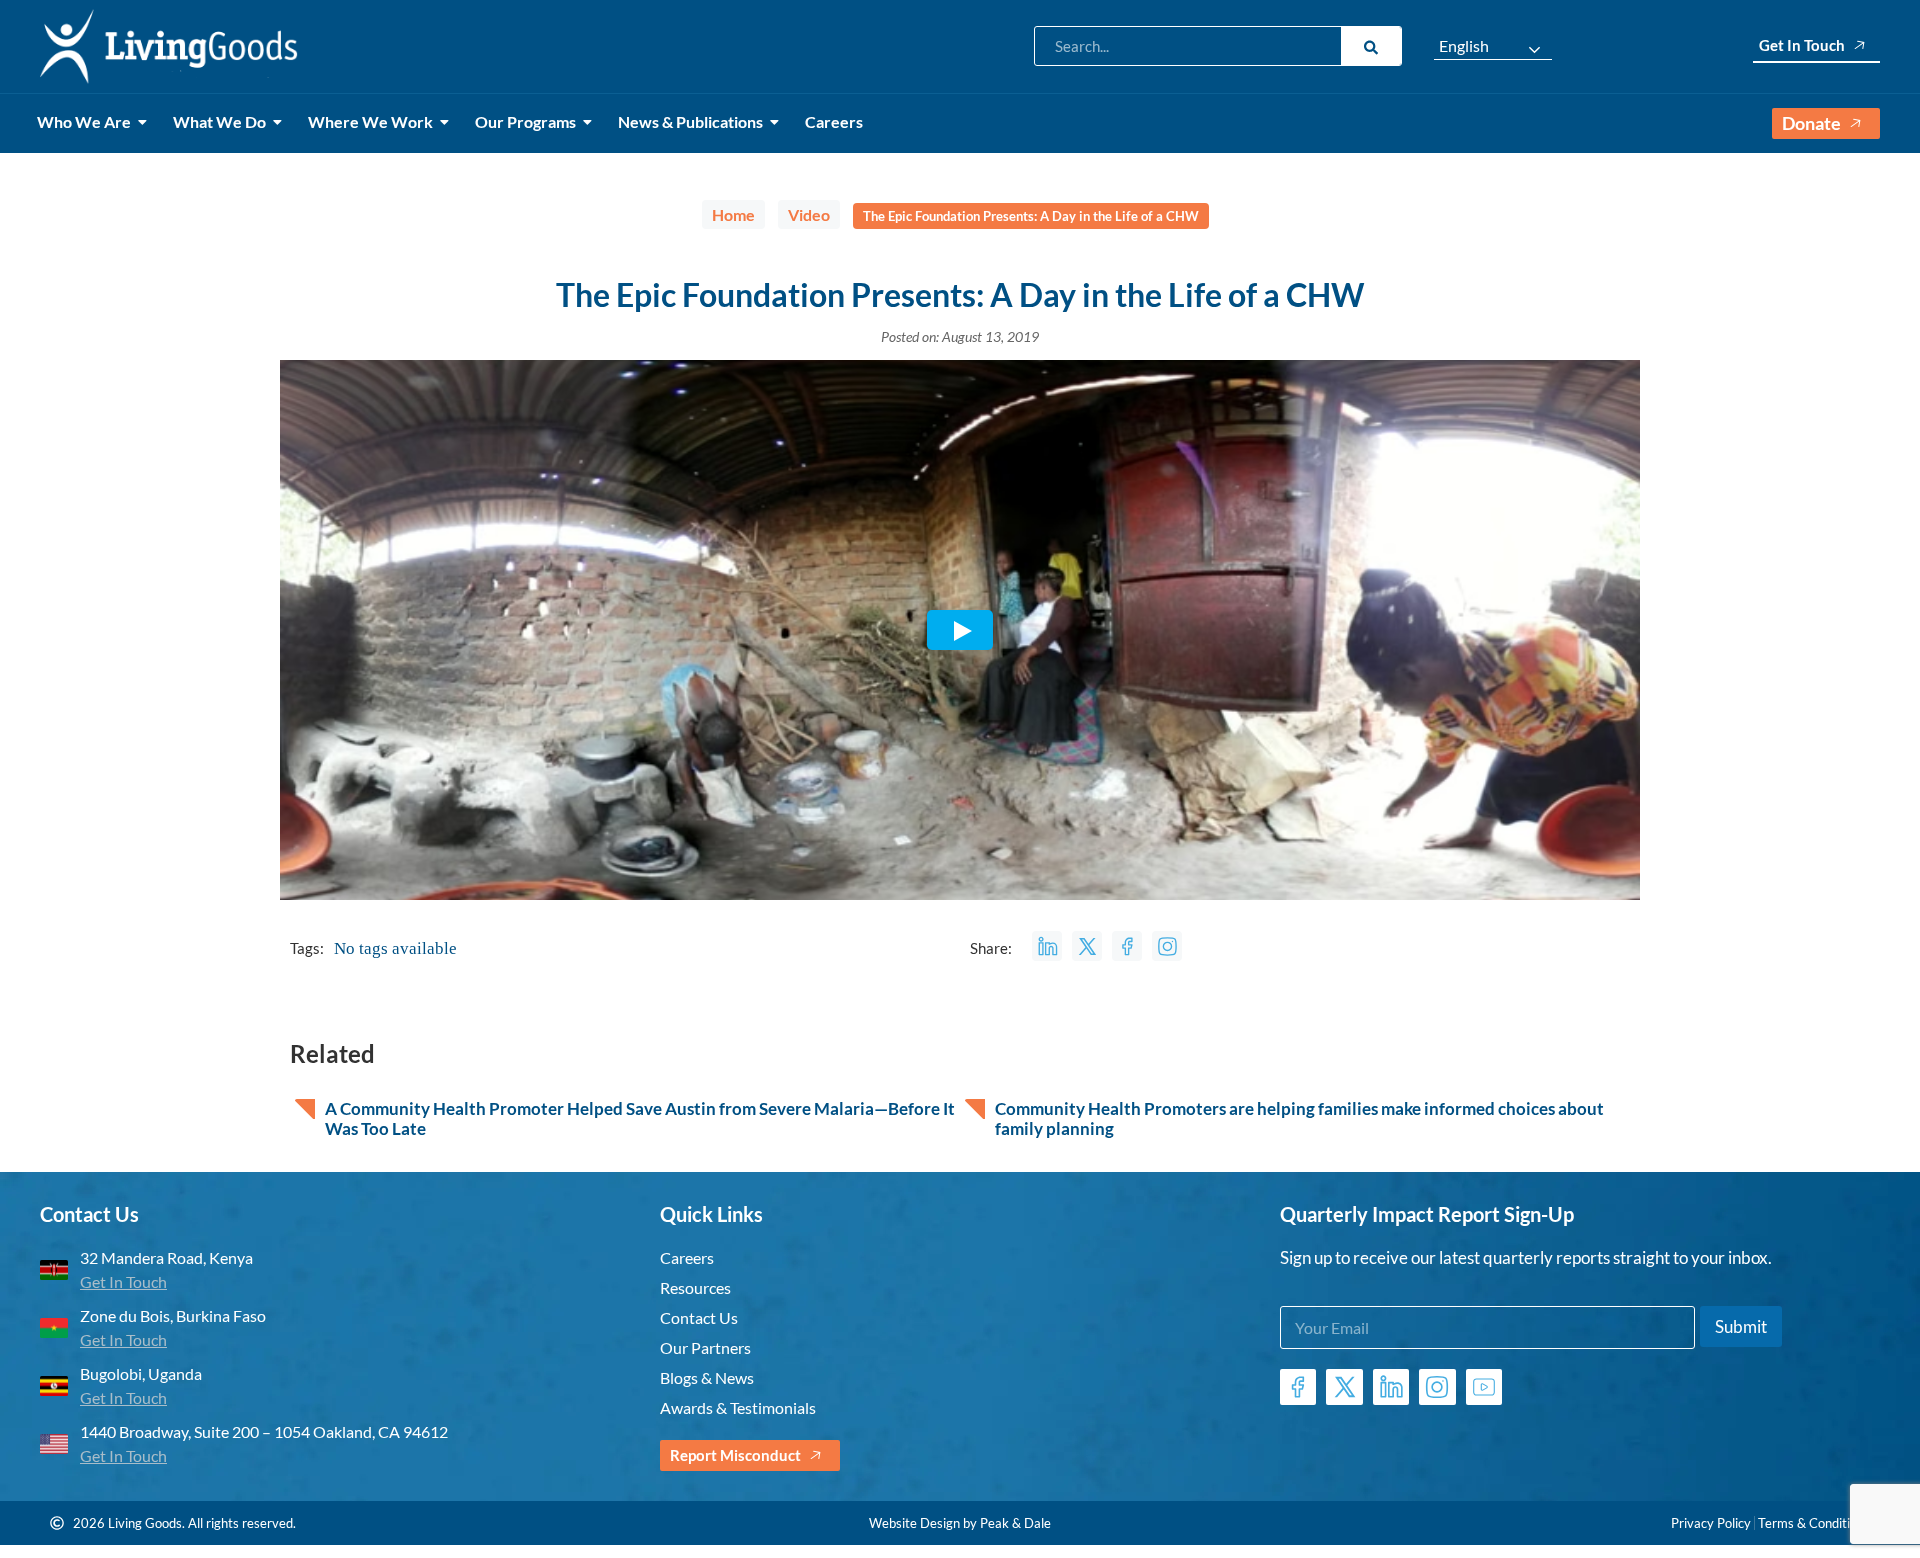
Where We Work (370, 121)
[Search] (1371, 46)
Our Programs (525, 121)
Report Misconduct (735, 1455)
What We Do (219, 121)
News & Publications (690, 121)
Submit (1741, 1326)
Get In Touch (1802, 45)
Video (809, 214)
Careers (834, 121)
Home (733, 214)
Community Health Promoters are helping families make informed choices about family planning (1299, 1119)
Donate (1811, 123)
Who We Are (84, 121)
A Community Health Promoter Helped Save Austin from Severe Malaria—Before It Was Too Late (640, 1119)
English (1464, 46)
